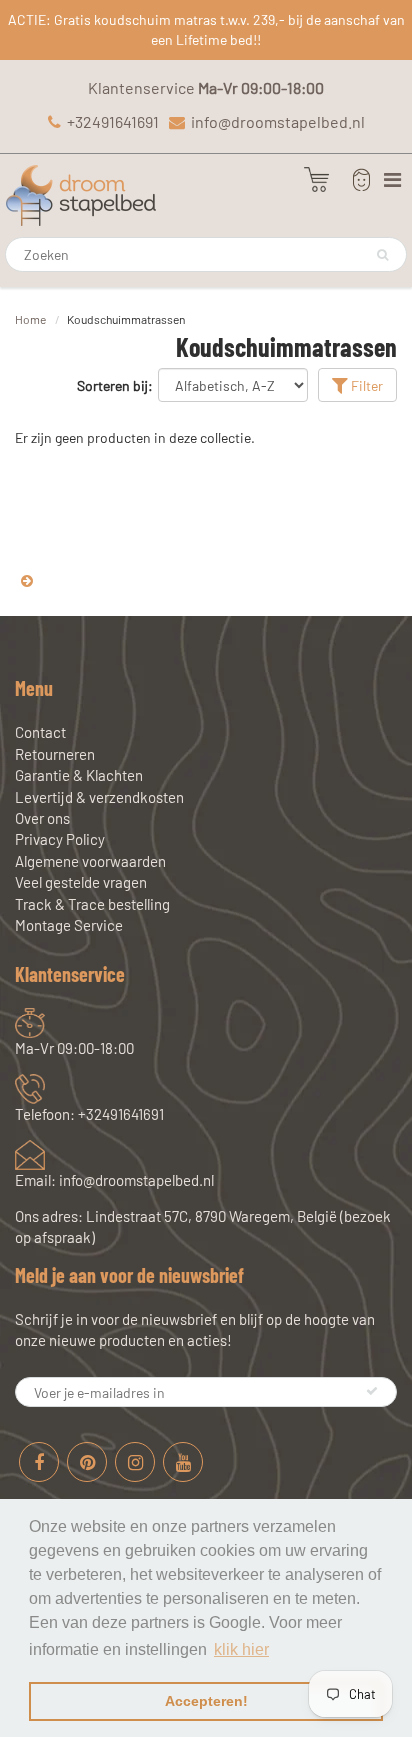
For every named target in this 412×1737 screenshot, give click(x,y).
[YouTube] (183, 1462)
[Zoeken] (382, 255)
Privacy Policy (60, 839)
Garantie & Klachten (79, 775)
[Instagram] (135, 1462)
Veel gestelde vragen (81, 882)
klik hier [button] (241, 1649)
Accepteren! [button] (206, 1701)
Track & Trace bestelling (92, 904)
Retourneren (55, 754)
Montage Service (69, 925)
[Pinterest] (87, 1462)
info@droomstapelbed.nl (278, 121)
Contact (40, 732)
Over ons (42, 818)
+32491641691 (113, 121)
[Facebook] (39, 1462)
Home (30, 319)
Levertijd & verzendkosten (99, 797)
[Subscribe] (372, 1391)
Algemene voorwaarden (90, 861)
